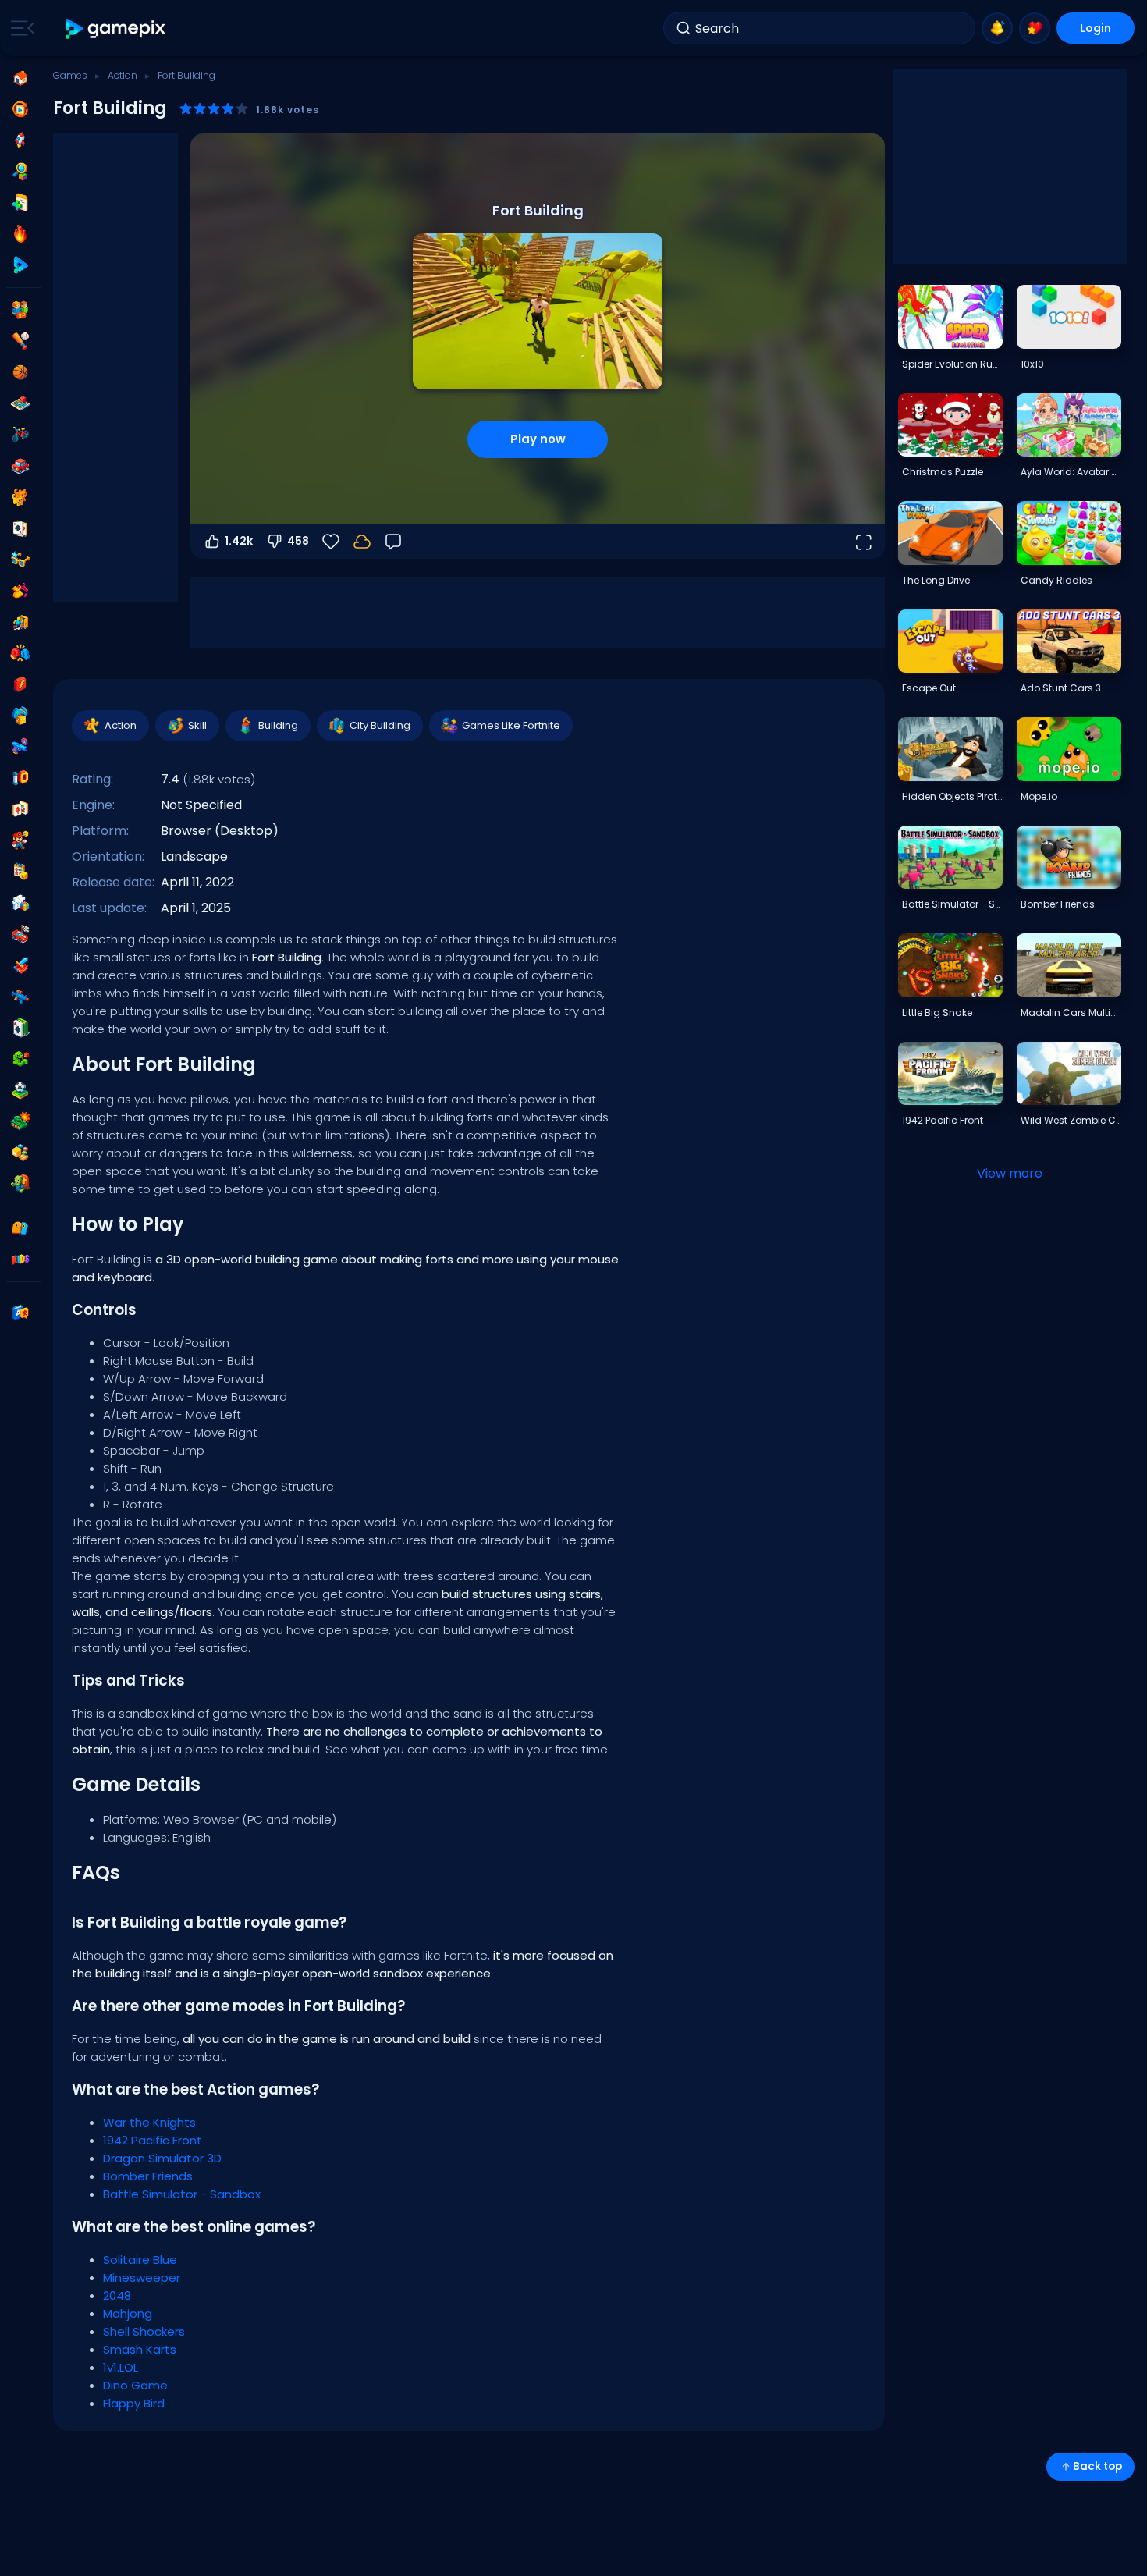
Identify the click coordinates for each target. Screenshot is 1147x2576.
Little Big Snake (937, 1013)
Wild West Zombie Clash (1071, 1120)
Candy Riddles (1056, 580)
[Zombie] (20, 1184)
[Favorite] (1035, 28)
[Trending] (20, 234)
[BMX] (20, 435)
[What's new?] (997, 28)
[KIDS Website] (20, 1260)
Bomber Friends (148, 2176)
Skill (197, 725)
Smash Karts (140, 2349)
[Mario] (20, 840)
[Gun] (20, 747)
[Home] (20, 78)
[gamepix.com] (116, 28)
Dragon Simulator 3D (162, 2158)
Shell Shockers (144, 2331)
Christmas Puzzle (943, 472)
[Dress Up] (20, 591)
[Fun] (20, 716)
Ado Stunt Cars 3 (1061, 688)
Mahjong (128, 2313)
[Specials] (20, 265)
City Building (380, 725)
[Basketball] (20, 372)
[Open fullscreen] (863, 542)
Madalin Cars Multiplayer (1071, 1013)
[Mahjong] (20, 809)
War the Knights (149, 2122)
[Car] (20, 466)
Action (123, 75)
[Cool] (20, 560)
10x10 (1032, 364)
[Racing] (20, 934)
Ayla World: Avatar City (1071, 472)
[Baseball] (20, 341)
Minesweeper (142, 2278)
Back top (1097, 2466)
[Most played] (20, 140)
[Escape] (20, 622)
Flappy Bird (134, 2403)
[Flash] (20, 684)
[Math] (20, 872)
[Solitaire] (20, 1028)
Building (278, 725)
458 (298, 541)
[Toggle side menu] (20, 28)
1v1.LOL (121, 2367)
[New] (20, 203)
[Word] (20, 1153)
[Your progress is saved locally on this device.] (362, 542)
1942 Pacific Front (153, 2140)
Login (1096, 28)
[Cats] (20, 497)
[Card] (20, 528)
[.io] (20, 778)
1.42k (239, 541)
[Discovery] (20, 172)
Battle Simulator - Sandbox (182, 2194)
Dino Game (135, 2385)
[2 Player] (20, 310)
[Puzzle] (20, 903)
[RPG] (20, 965)
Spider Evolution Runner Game (952, 364)
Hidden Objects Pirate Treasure (952, 796)
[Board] (20, 403)
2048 (117, 2295)
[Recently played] (20, 109)
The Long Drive (936, 580)
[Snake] (20, 1059)
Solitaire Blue (140, 2260)
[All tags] (20, 1228)
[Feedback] (393, 542)
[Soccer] (20, 1090)
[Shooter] (20, 997)
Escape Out (929, 688)
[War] (20, 1121)
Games (70, 75)
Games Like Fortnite (511, 725)
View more (1010, 1173)
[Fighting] (20, 653)
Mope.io (1039, 796)
